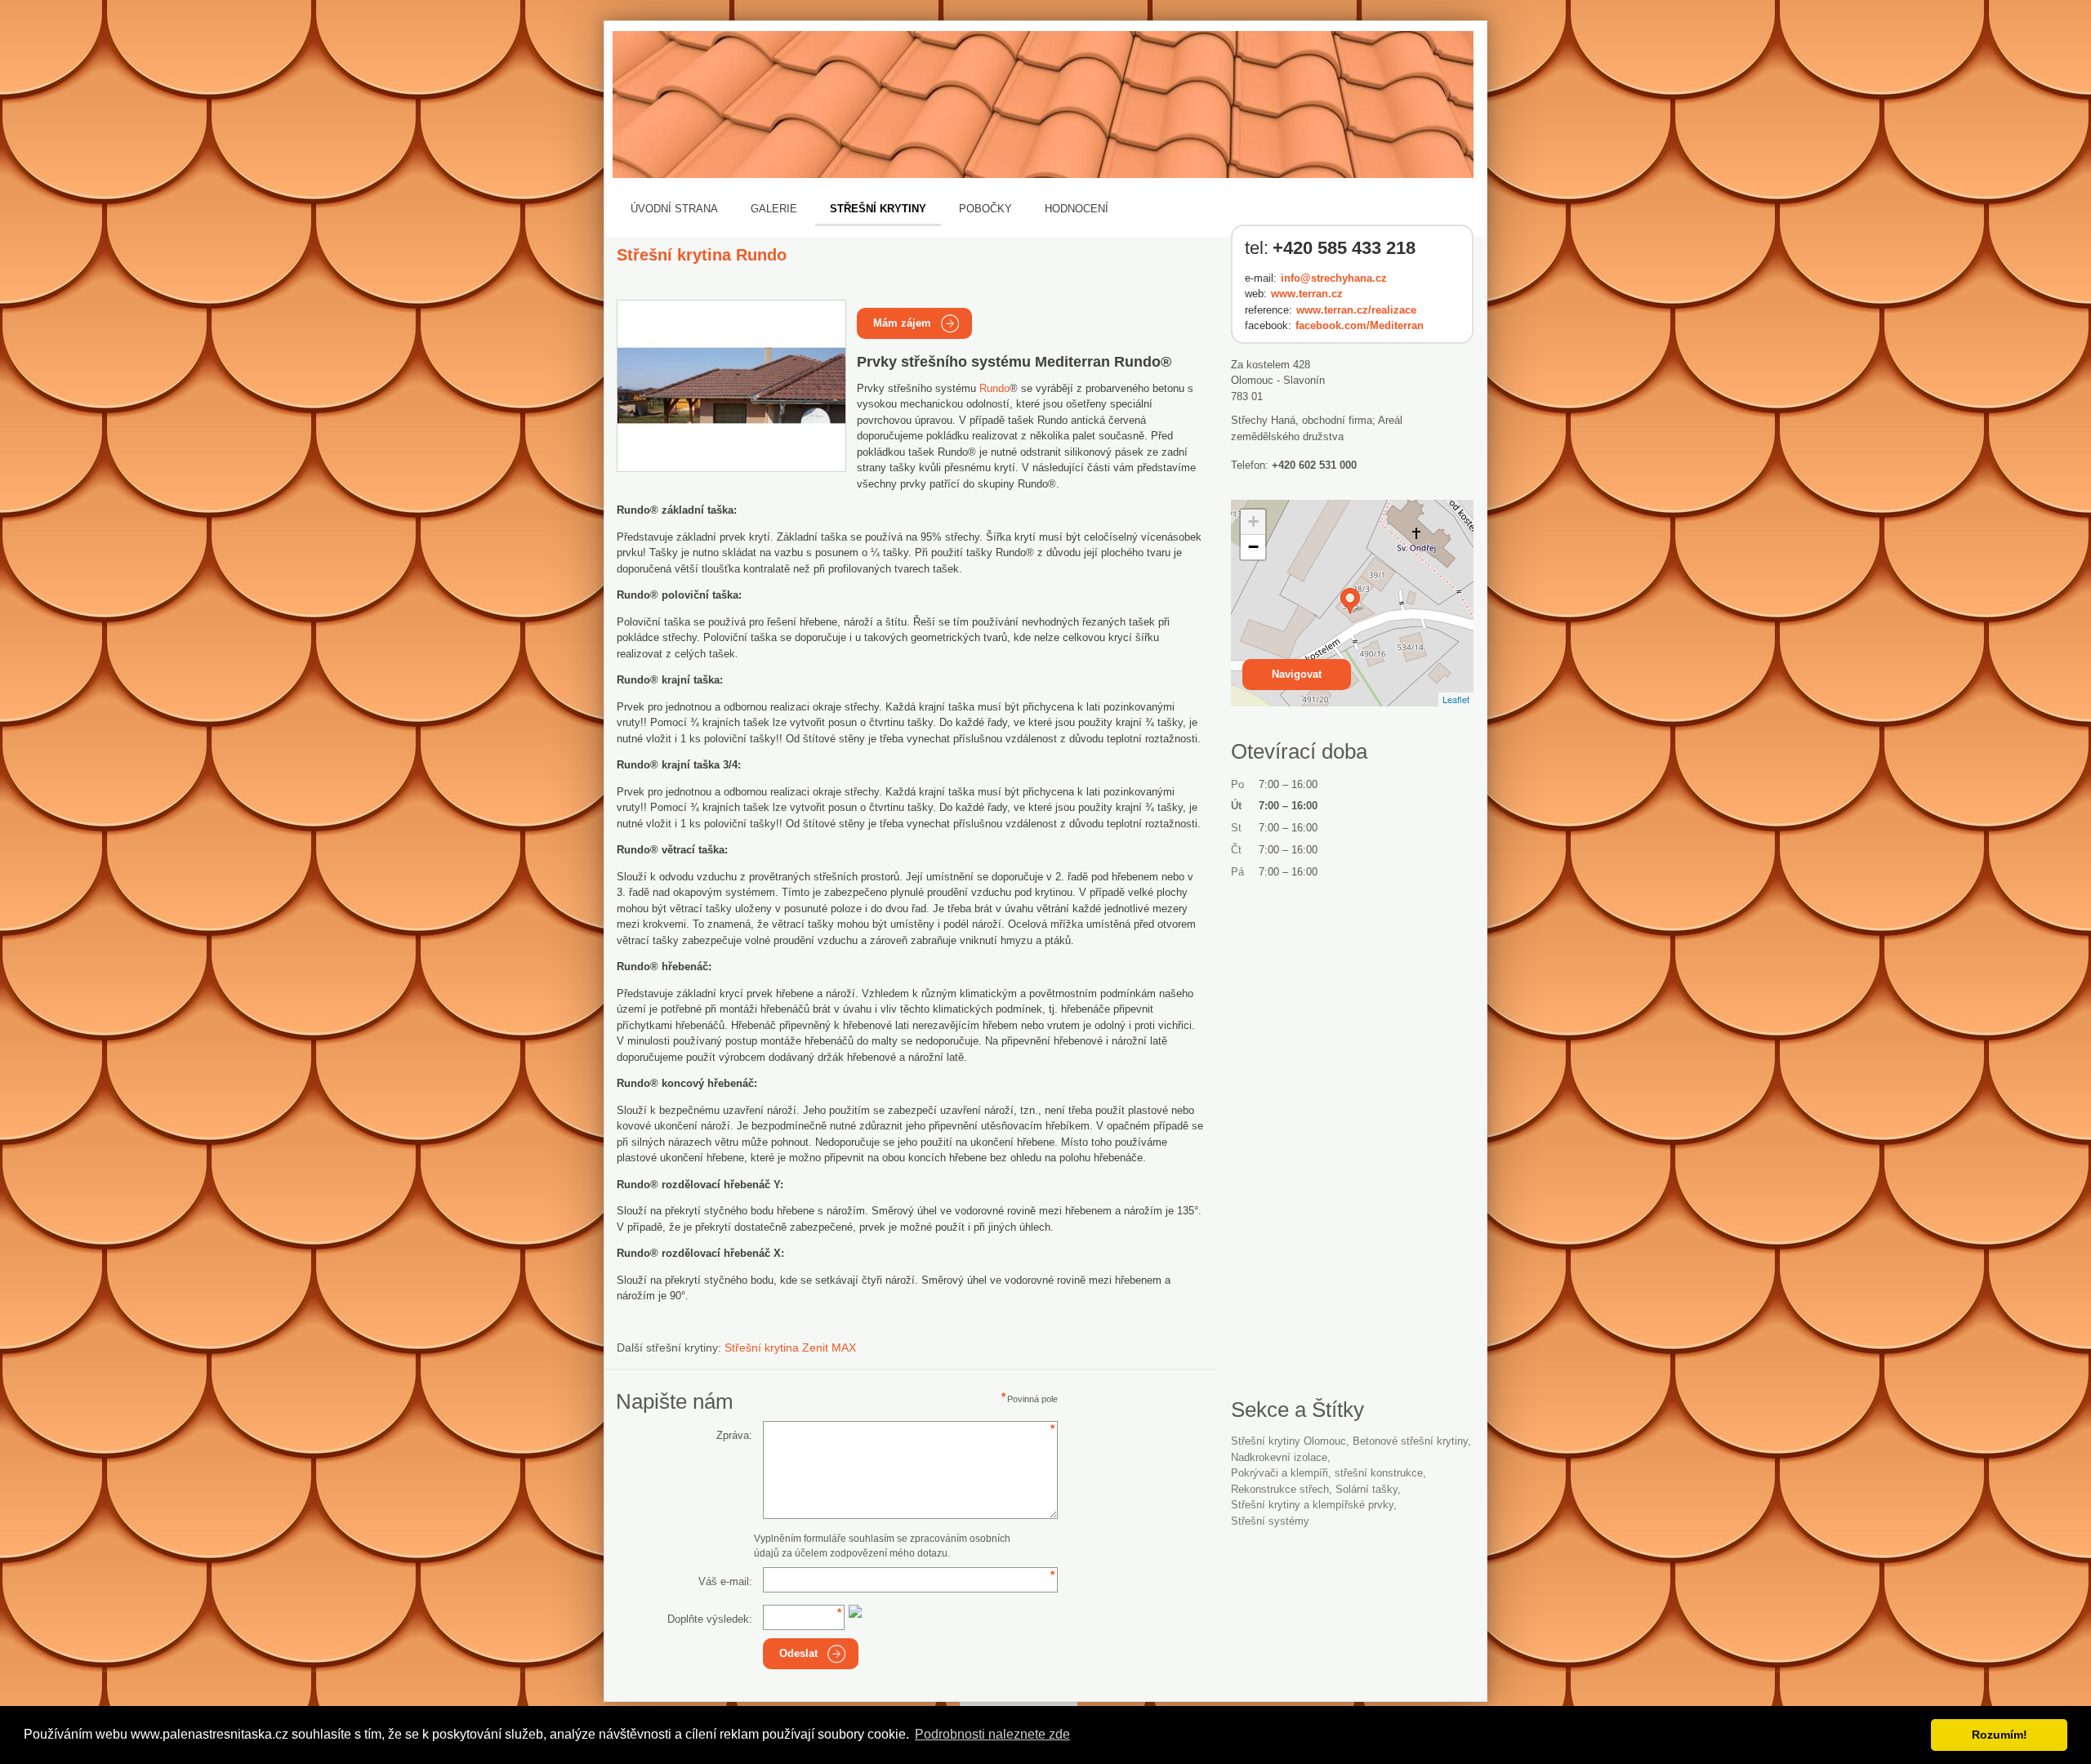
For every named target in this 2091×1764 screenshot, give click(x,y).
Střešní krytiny (878, 209)
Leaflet (1456, 699)
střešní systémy (1270, 1521)
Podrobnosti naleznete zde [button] (992, 1734)
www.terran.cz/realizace (1356, 310)
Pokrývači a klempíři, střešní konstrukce (1327, 1473)
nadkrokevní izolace (1279, 1457)
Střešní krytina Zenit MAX (790, 1347)
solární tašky (1367, 1489)
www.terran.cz (1307, 294)
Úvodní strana (674, 209)
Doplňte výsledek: (710, 1619)
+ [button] (1253, 521)
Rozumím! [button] (2000, 1735)
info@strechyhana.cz (1334, 278)
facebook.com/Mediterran (1360, 325)
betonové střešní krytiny (1410, 1441)
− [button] (1253, 547)
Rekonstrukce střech (1280, 1489)
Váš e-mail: (725, 1581)
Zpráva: (734, 1435)
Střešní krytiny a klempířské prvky (1312, 1505)
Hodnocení (1077, 209)
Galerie (774, 209)
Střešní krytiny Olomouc (1288, 1441)
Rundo (994, 388)
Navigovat (1297, 674)
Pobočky (985, 209)
